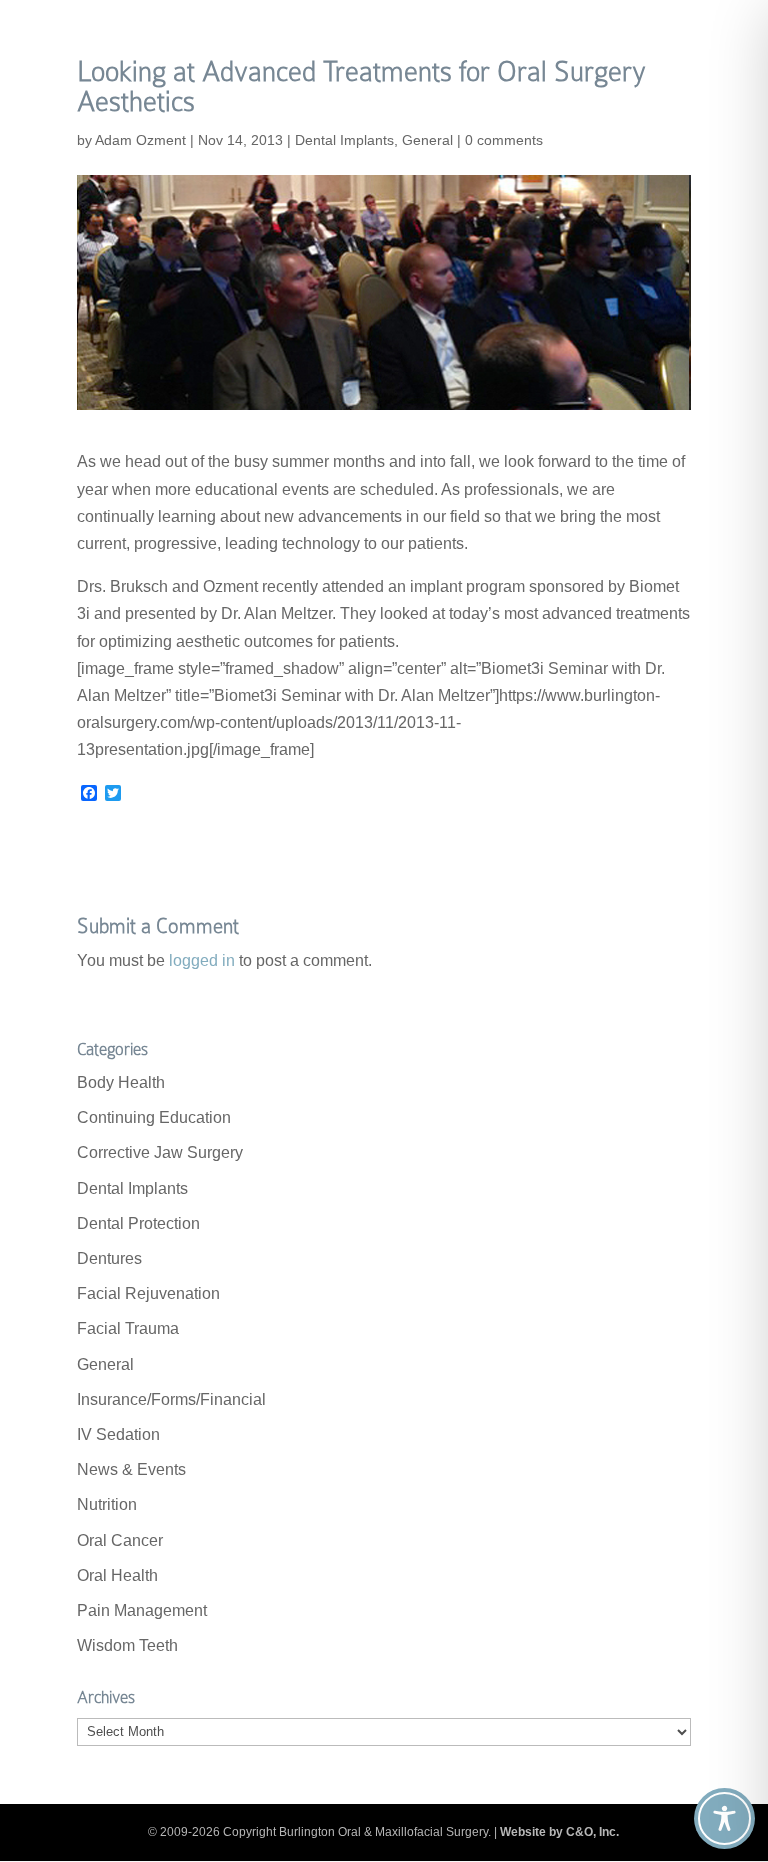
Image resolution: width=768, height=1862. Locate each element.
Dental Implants (344, 140)
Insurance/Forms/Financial (171, 1399)
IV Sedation (118, 1434)
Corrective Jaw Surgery (160, 1152)
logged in (202, 960)
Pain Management (142, 1610)
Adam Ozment (140, 140)
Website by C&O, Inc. (559, 1832)
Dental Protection (138, 1223)
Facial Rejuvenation (148, 1293)
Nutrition (107, 1504)
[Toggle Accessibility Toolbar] (724, 1818)
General (427, 140)
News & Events (131, 1469)
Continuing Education (154, 1117)
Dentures (109, 1258)
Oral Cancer (120, 1540)
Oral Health (117, 1575)
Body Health (121, 1082)
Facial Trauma (128, 1328)
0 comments (504, 140)
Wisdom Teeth (127, 1645)
